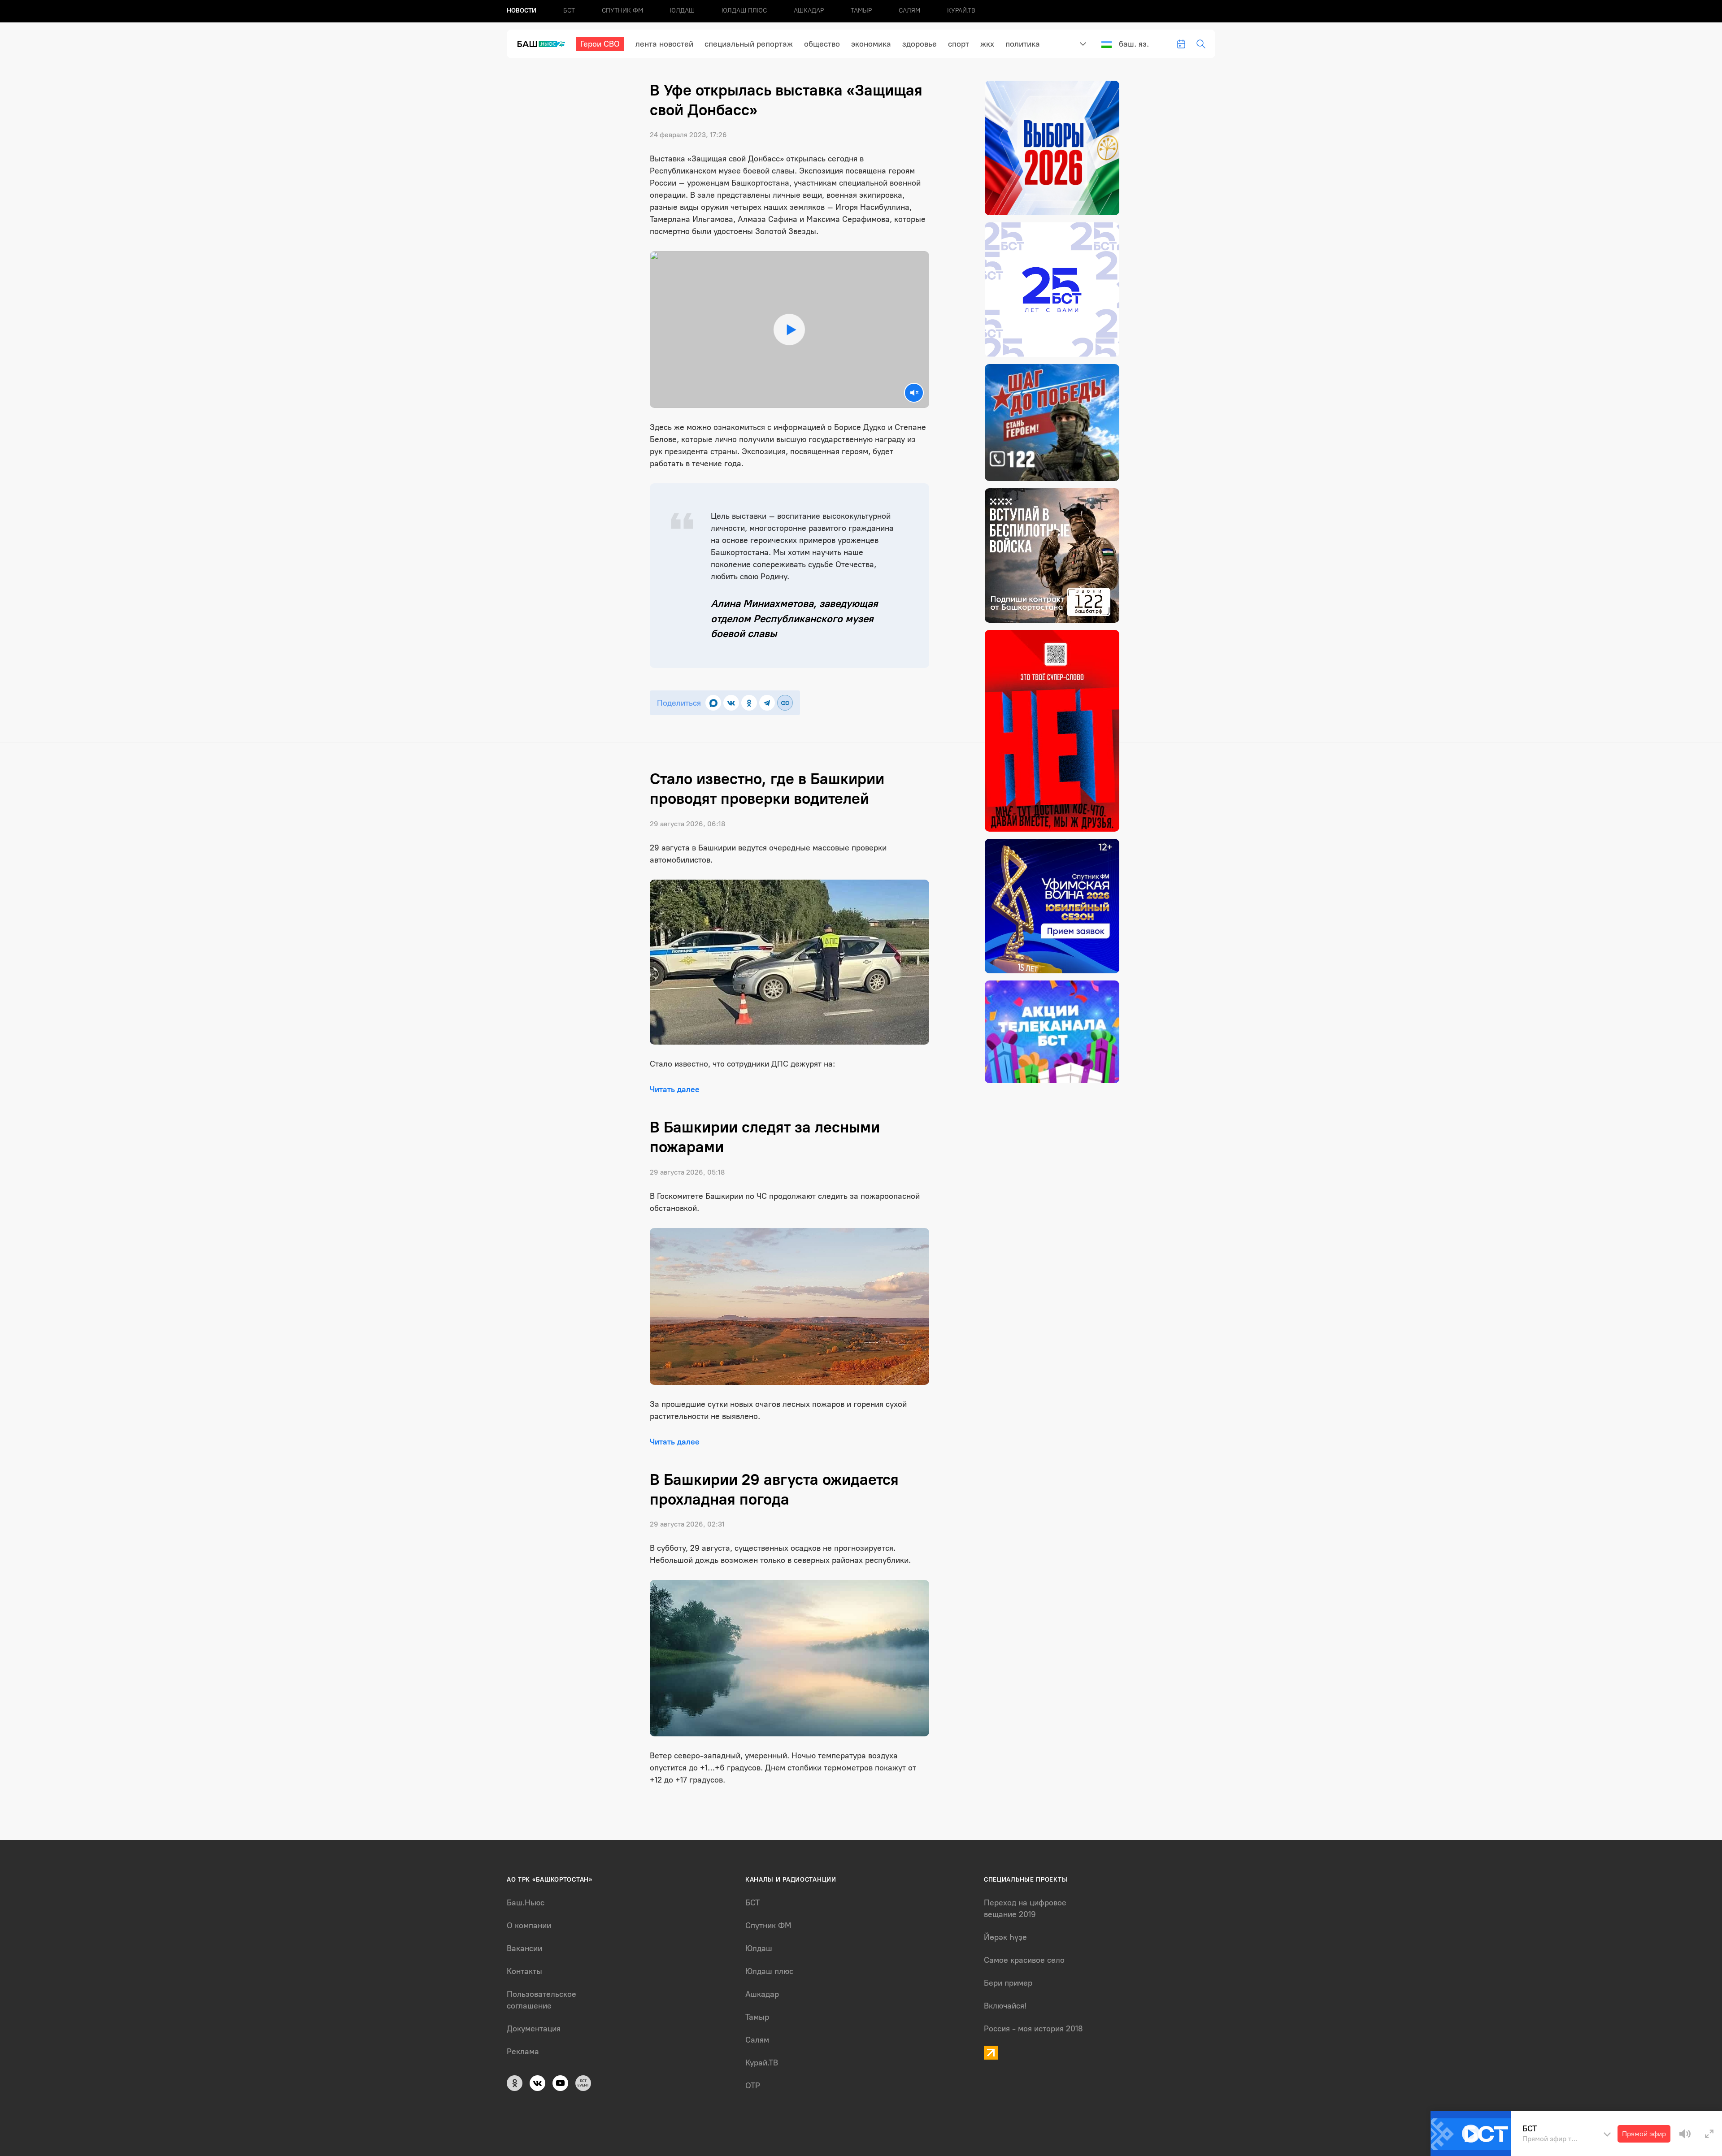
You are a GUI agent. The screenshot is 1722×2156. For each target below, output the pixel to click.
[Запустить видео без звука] (914, 393)
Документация (534, 2029)
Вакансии (524, 1948)
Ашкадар (809, 11)
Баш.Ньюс (526, 1903)
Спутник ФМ (622, 11)
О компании (529, 1926)
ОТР (753, 2086)
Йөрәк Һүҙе (1005, 1937)
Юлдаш (682, 11)
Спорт (959, 44)
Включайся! (1005, 2006)
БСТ (569, 11)
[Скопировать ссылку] (785, 703)
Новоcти (522, 11)
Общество (822, 44)
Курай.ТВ (961, 11)
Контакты (524, 1971)
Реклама (523, 2052)
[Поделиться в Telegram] (767, 703)
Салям (909, 11)
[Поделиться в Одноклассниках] (749, 703)
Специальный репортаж (749, 44)
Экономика (871, 44)
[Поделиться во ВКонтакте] (731, 703)
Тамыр (861, 11)
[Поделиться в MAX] (713, 703)
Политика (1023, 44)
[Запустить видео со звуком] (789, 330)
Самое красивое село (1024, 1960)
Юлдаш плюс (744, 11)
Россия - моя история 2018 (1033, 2029)
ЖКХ (987, 44)
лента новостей (664, 44)
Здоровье (920, 44)
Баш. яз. (1134, 44)
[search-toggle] (1201, 44)
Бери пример (1008, 1983)
